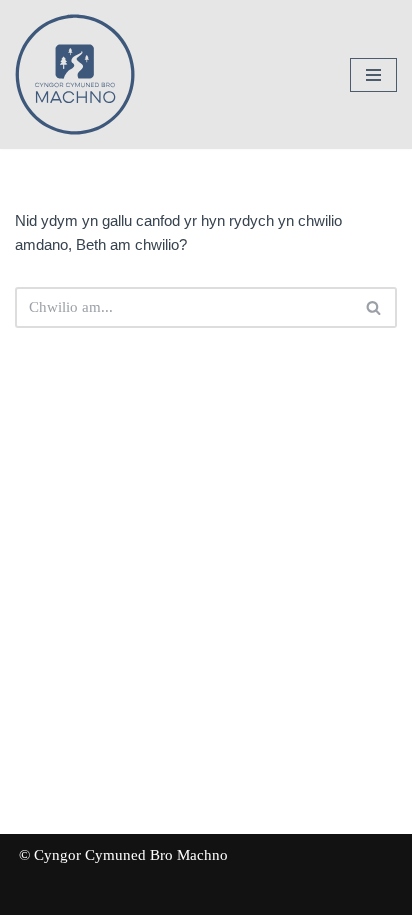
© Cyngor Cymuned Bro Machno (123, 855)
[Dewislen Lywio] (373, 75)
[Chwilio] (374, 307)
